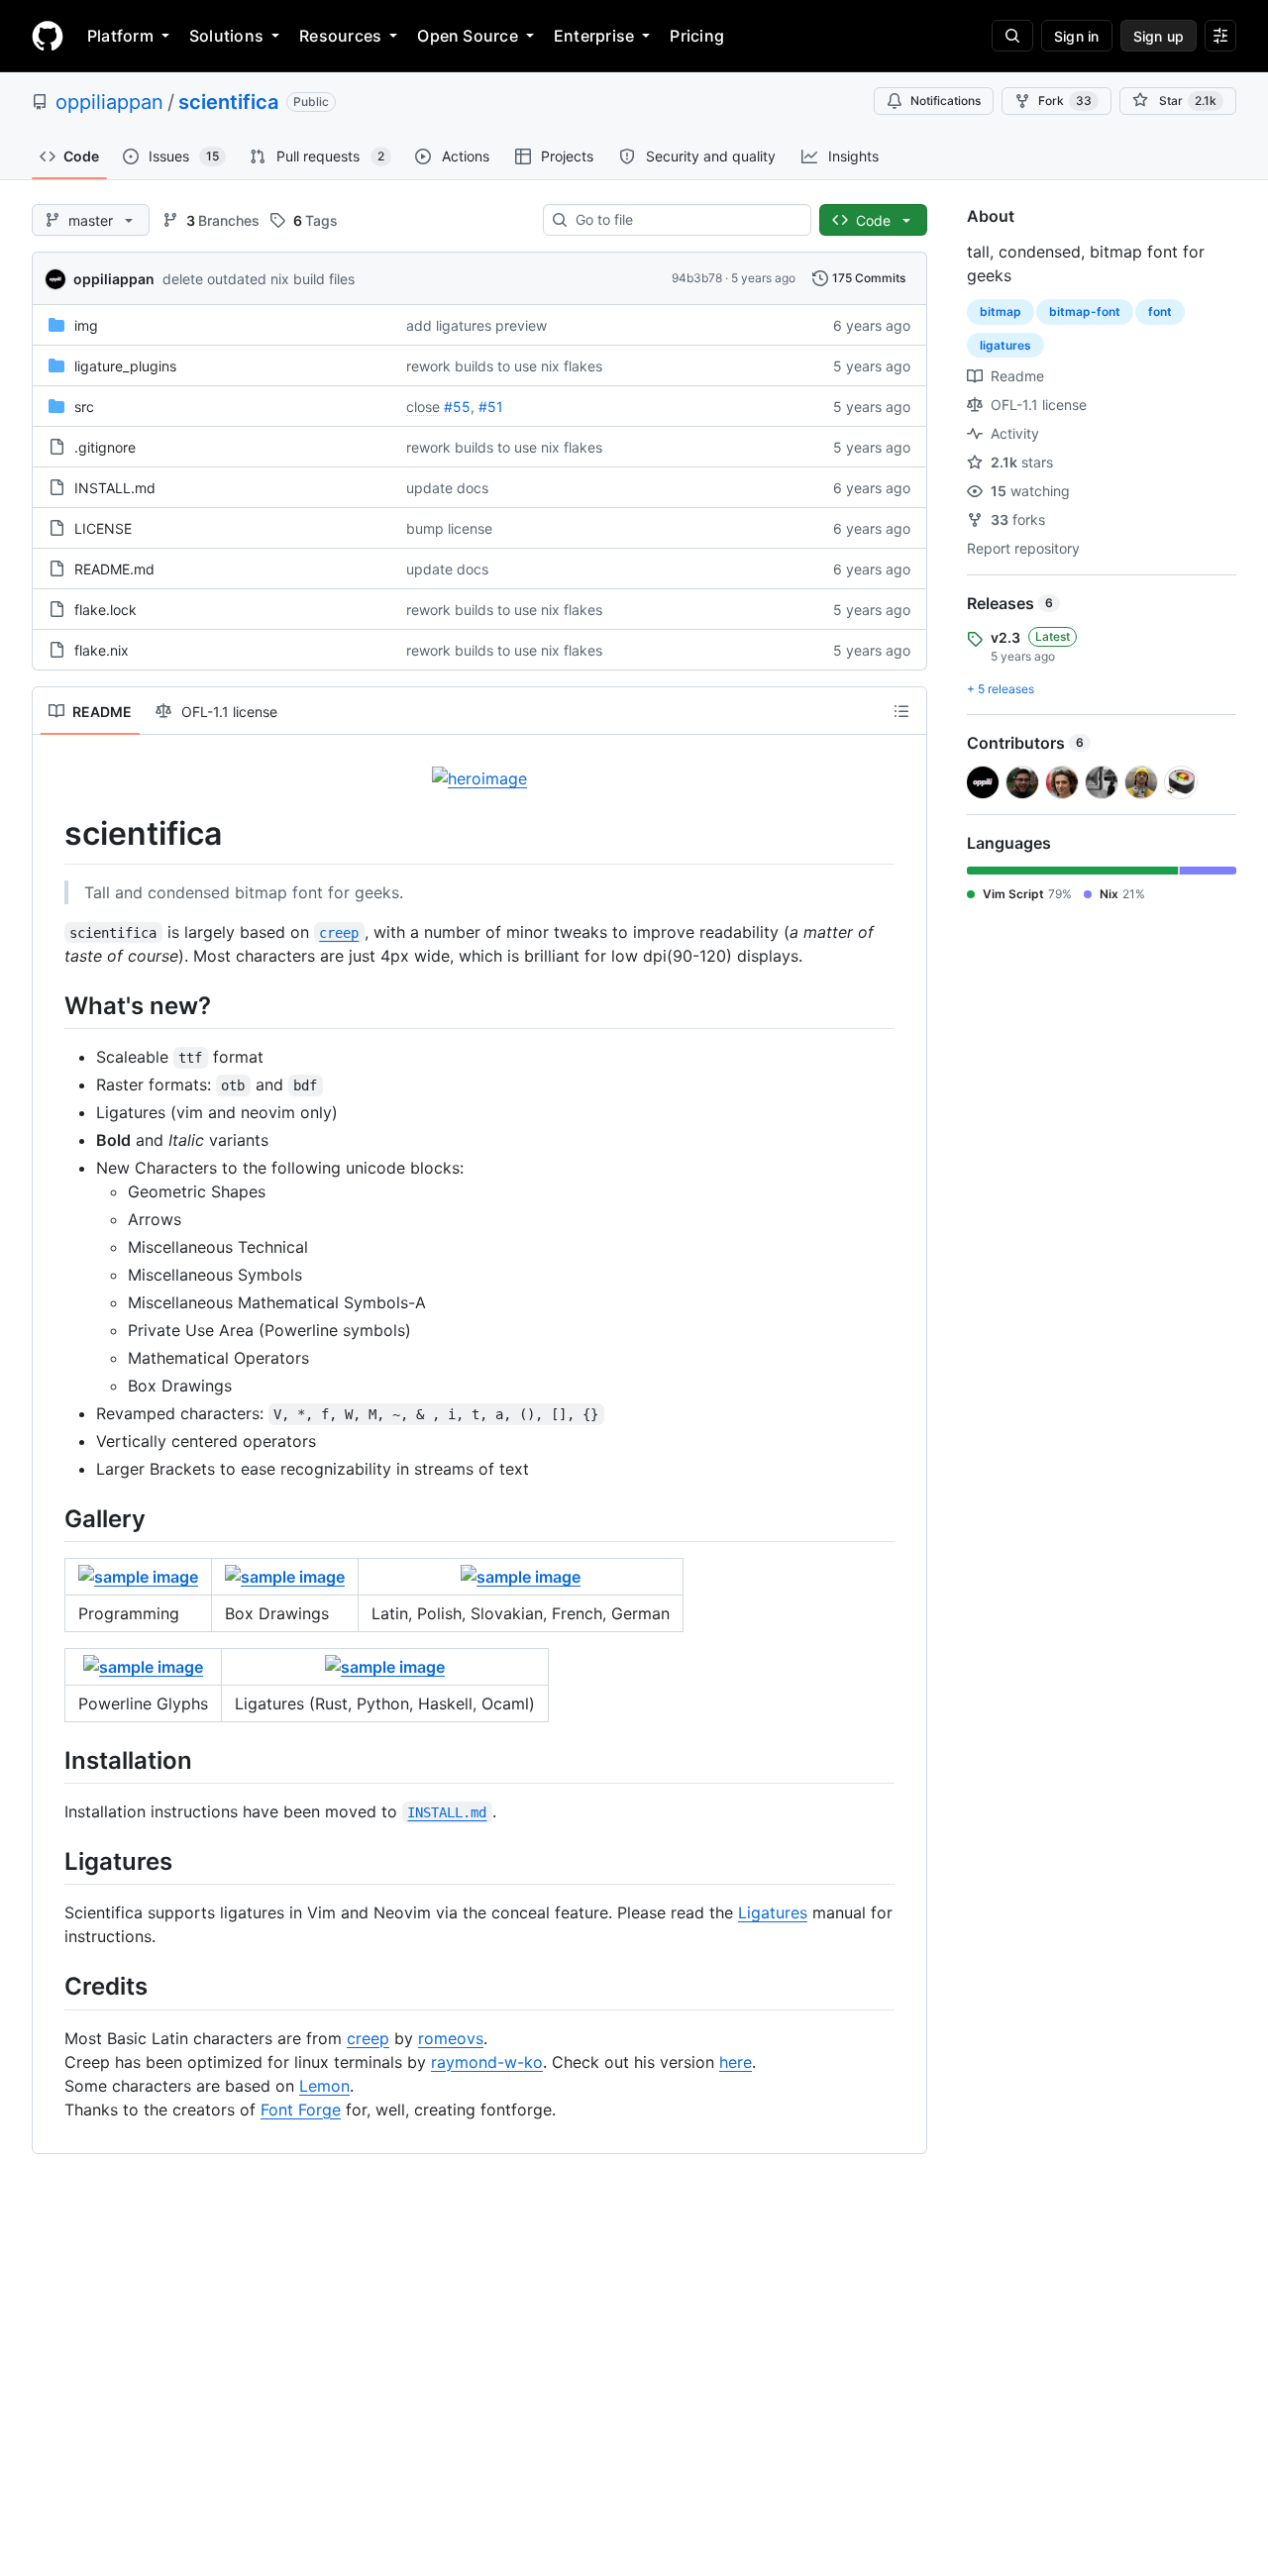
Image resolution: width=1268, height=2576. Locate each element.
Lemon (324, 2086)
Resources (340, 36)
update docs (447, 488)
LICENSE (103, 528)
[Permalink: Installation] (51, 1760)
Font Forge (301, 2110)
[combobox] (685, 220)
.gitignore (105, 447)
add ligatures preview (476, 325)
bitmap (1001, 311)
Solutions (226, 36)
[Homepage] (48, 36)
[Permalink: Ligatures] (51, 1861)
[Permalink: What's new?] (51, 1005)
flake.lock (106, 610)
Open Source (468, 36)
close (423, 407)
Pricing (697, 36)
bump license (449, 528)
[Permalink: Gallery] (51, 1518)
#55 (457, 407)
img (86, 325)
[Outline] (901, 711)
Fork (1065, 101)
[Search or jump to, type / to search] (1012, 36)
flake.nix (102, 650)
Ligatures (773, 1912)
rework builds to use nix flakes (504, 366)
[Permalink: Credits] (51, 1987)
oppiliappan (109, 102)
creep (368, 2038)
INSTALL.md (115, 488)
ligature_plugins (125, 366)
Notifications (946, 101)
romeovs (451, 2038)
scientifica (228, 102)
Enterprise (594, 36)
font (1160, 311)
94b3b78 (697, 278)
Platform (120, 36)
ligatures (1005, 345)
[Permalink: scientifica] (51, 834)
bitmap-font (1085, 311)
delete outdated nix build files (259, 279)
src (84, 407)
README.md (114, 569)
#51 (491, 407)
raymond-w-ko (487, 2062)
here (736, 2062)
